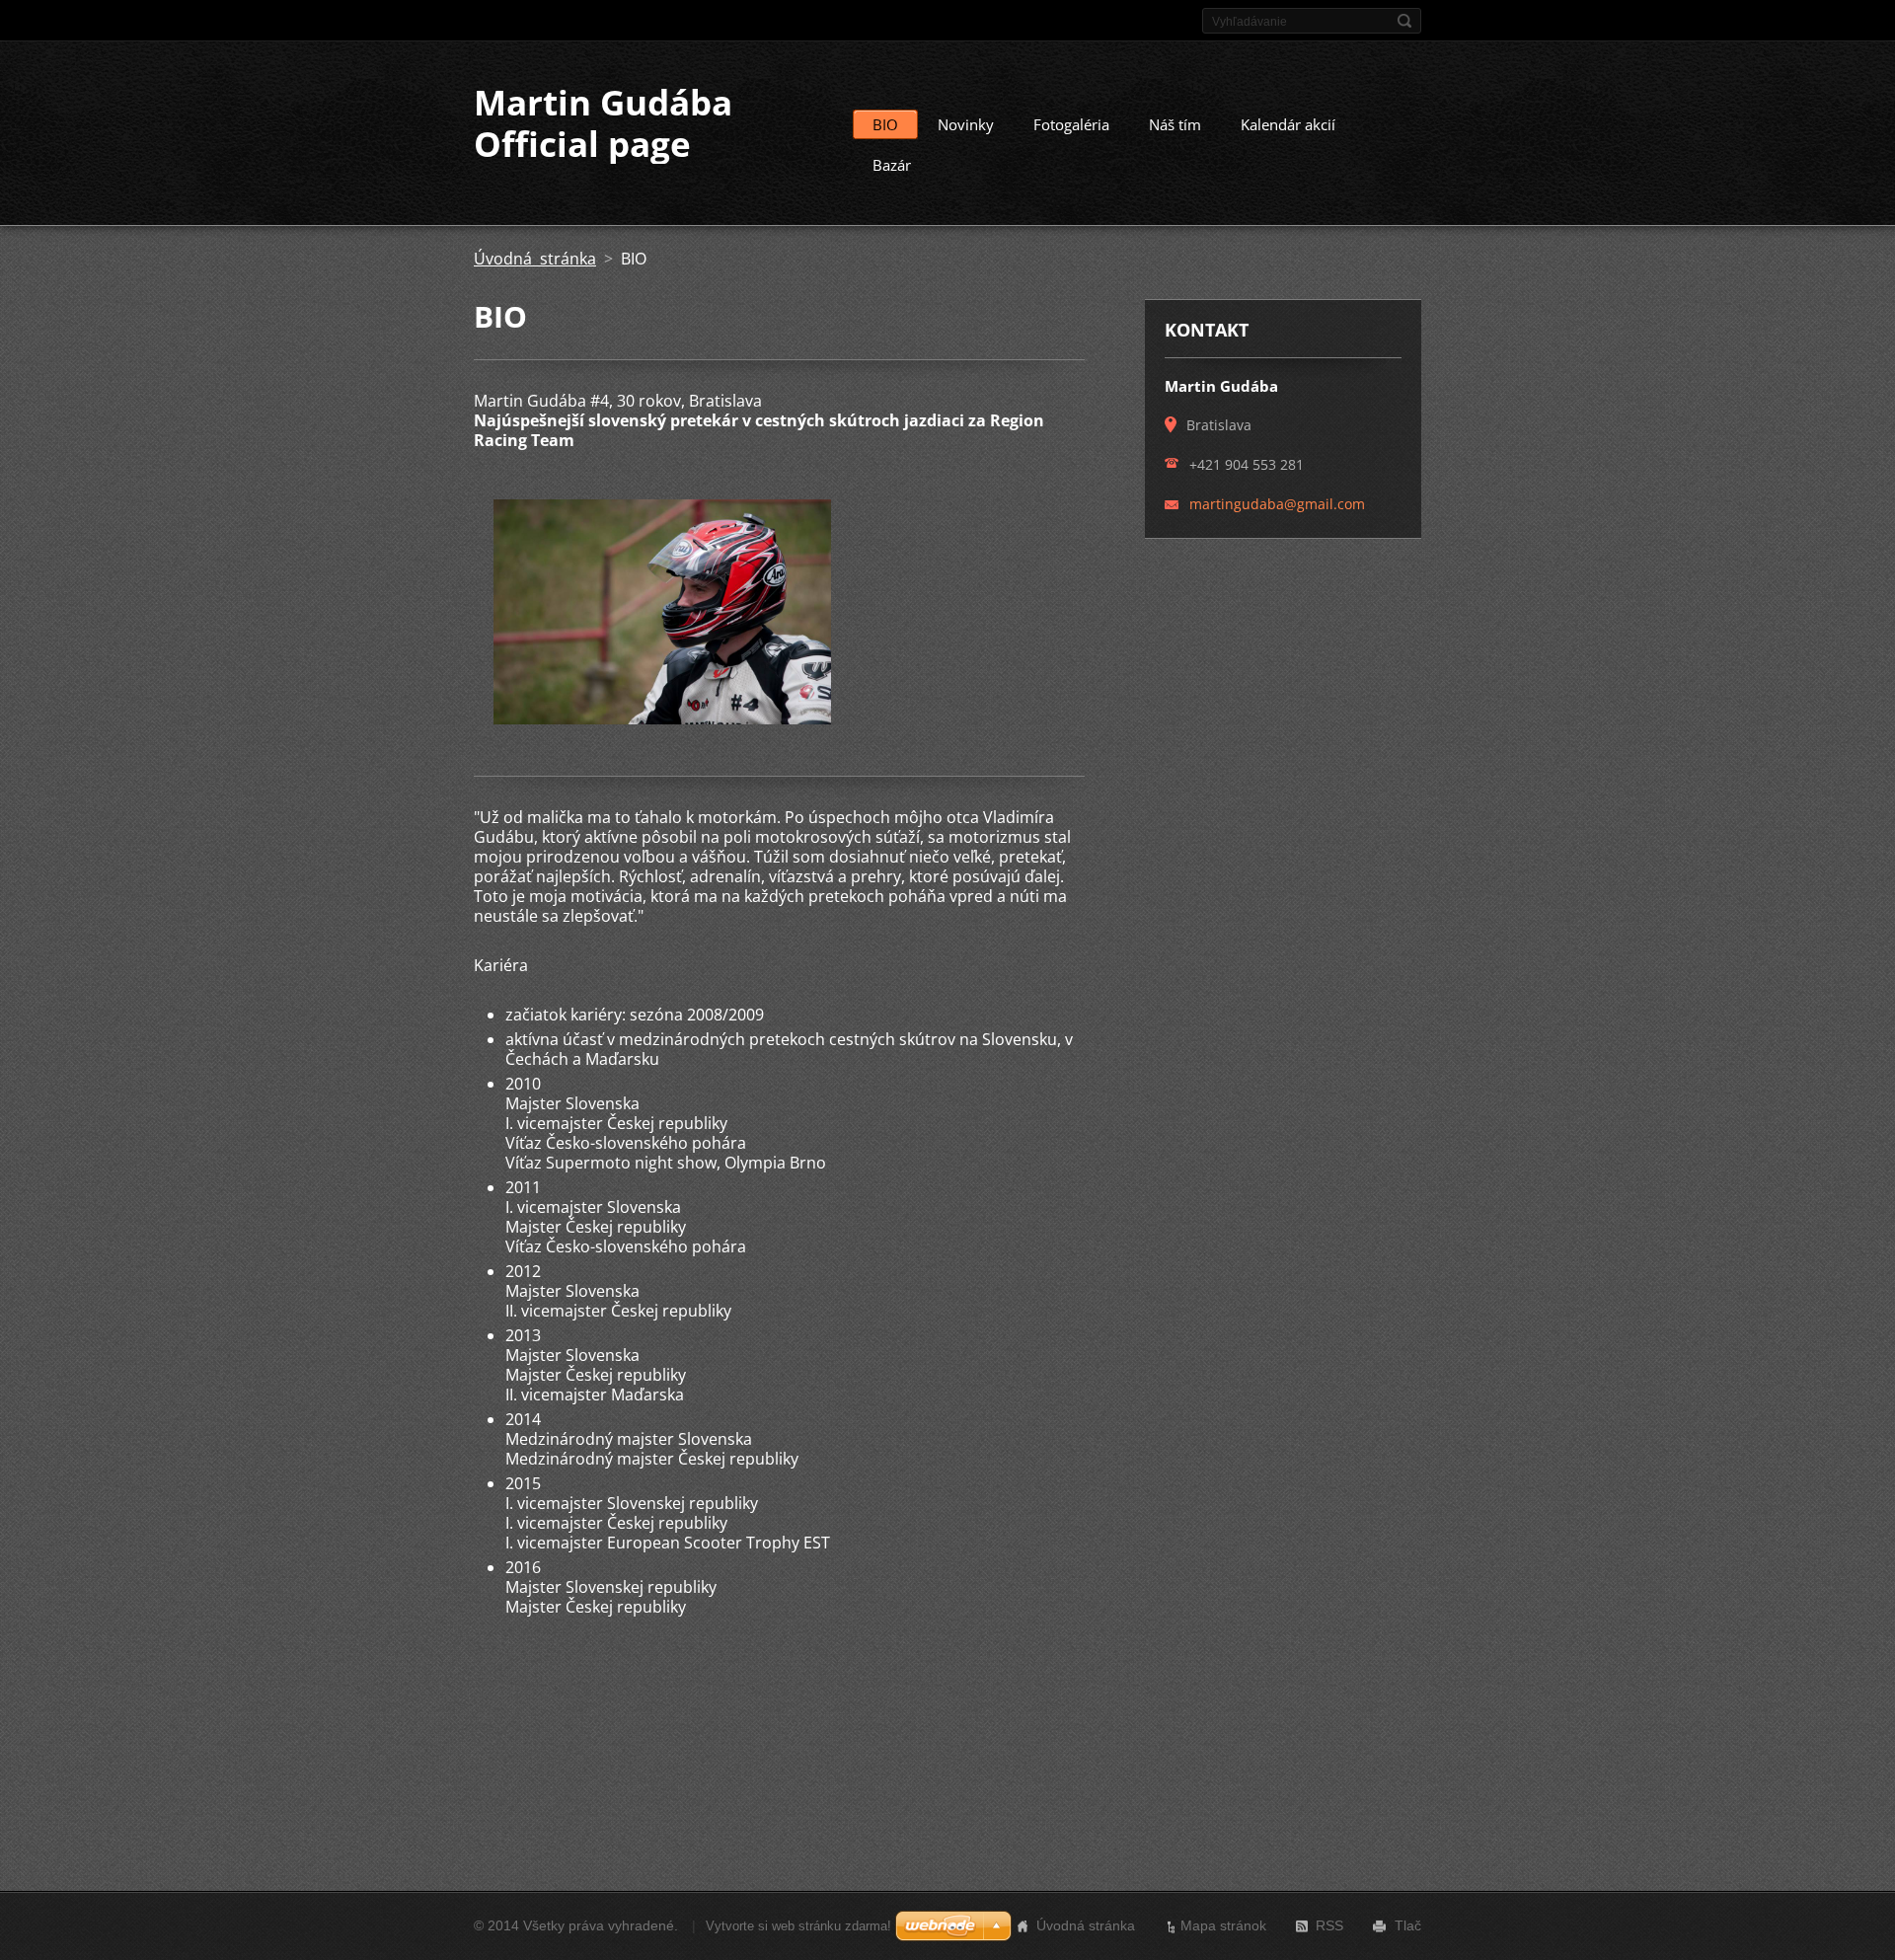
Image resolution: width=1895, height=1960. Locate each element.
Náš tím (1175, 124)
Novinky (966, 124)
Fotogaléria (1071, 124)
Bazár (892, 165)
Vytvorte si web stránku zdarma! (798, 1926)
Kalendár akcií (1288, 124)
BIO (885, 124)
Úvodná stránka (535, 259)
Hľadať (1404, 21)
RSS (1329, 1925)
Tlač (1408, 1925)
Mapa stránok (1223, 1925)
